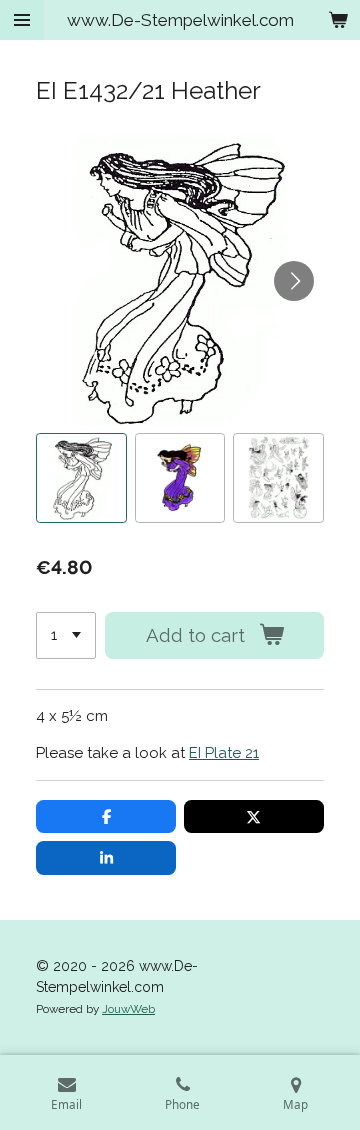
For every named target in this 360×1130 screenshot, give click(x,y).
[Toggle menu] (22, 20)
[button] (81, 478)
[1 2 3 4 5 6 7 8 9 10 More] (66, 635)
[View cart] (338, 20)
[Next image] (294, 281)
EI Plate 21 (224, 753)
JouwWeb (128, 1009)
